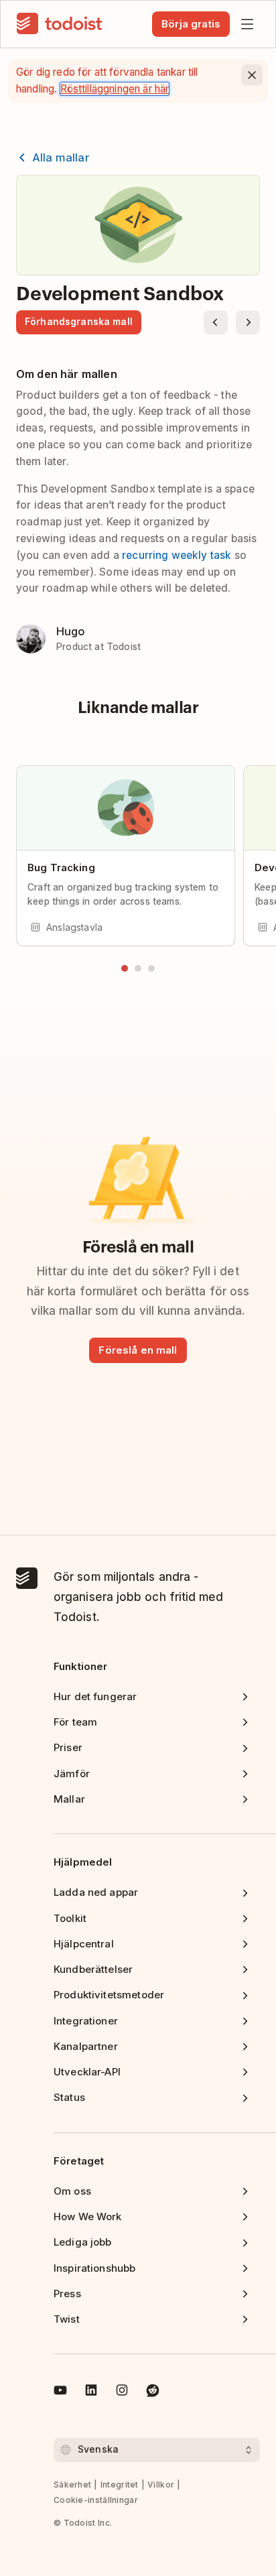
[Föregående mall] (216, 322)
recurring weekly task (177, 555)
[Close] (252, 75)
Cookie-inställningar (96, 2500)
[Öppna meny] (247, 24)
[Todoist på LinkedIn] (91, 2392)
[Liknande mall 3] (151, 968)
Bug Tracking (61, 867)
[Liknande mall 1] (125, 968)
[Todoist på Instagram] (122, 2392)
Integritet (120, 2485)
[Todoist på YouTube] (60, 2392)
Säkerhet (72, 2485)
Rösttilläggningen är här (115, 89)
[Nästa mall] (248, 322)
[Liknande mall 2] (138, 968)
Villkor (161, 2485)
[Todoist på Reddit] (153, 2392)
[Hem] (60, 24)
